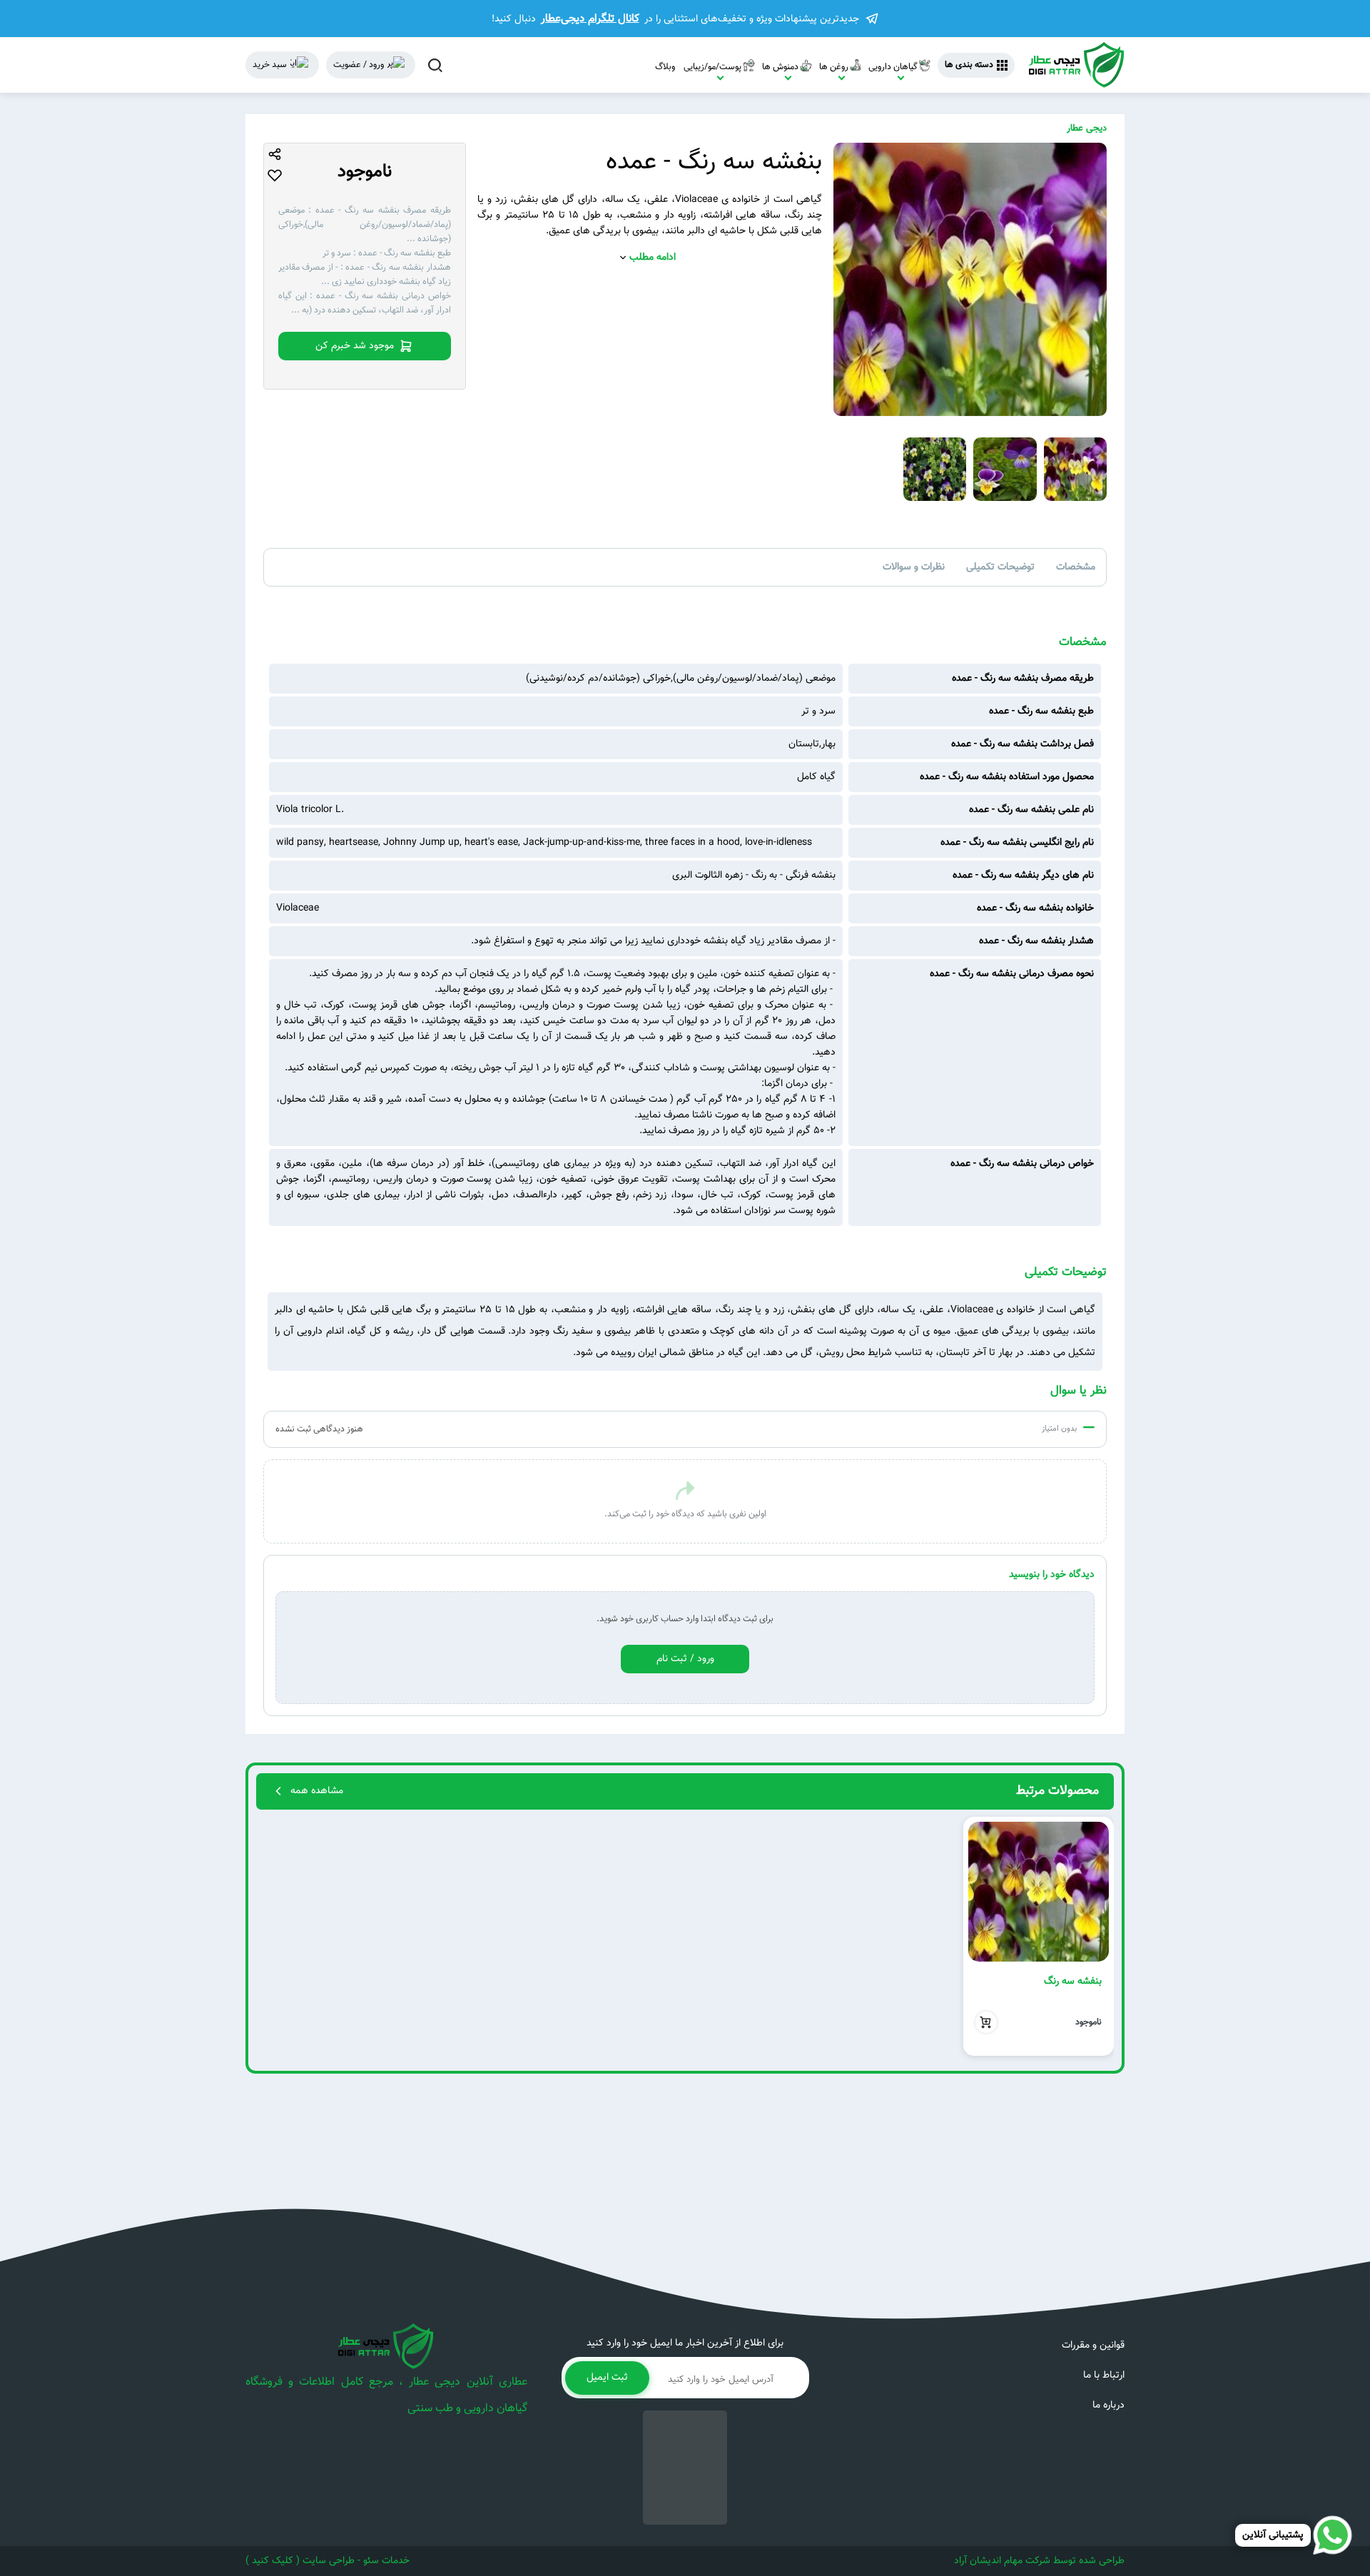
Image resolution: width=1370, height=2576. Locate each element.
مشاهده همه (317, 1791)
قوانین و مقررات (1093, 2346)
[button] (1097, 1936)
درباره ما (1108, 2405)
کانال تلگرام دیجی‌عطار (590, 19)
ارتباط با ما (1104, 2375)
